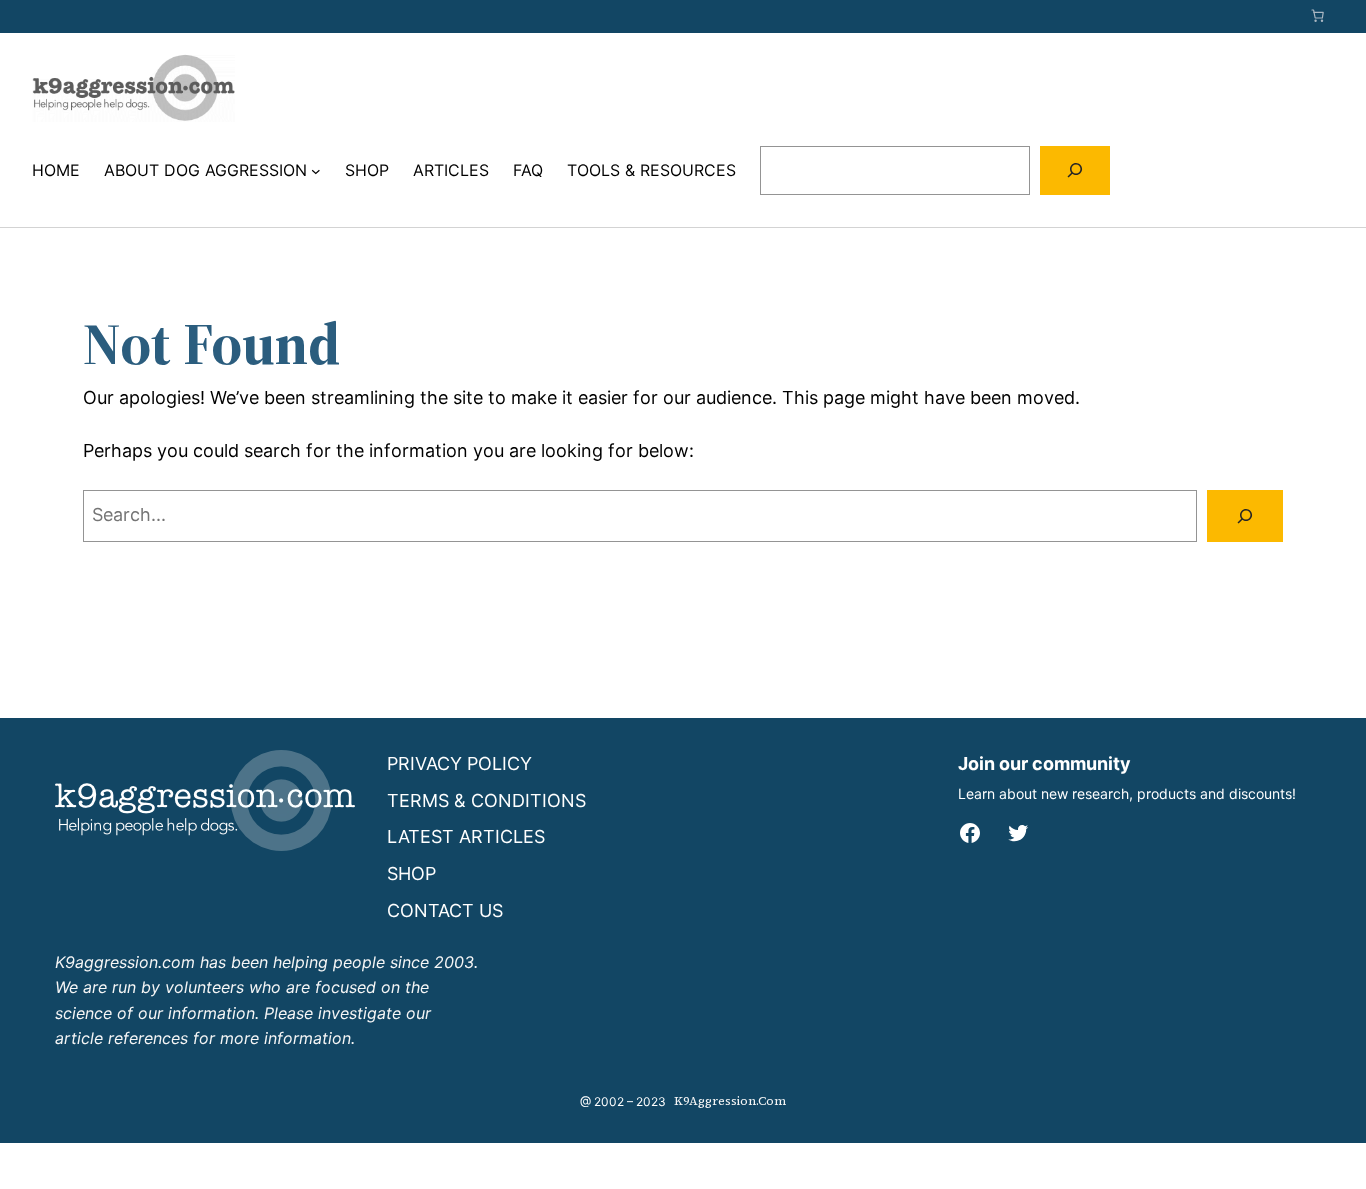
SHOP (411, 873)
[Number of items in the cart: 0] (1318, 16)
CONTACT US (445, 910)
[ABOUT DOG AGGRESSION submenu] (316, 171)
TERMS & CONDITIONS (486, 800)
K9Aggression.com (730, 1101)
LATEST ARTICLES (466, 836)
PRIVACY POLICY (459, 763)
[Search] (1075, 170)
